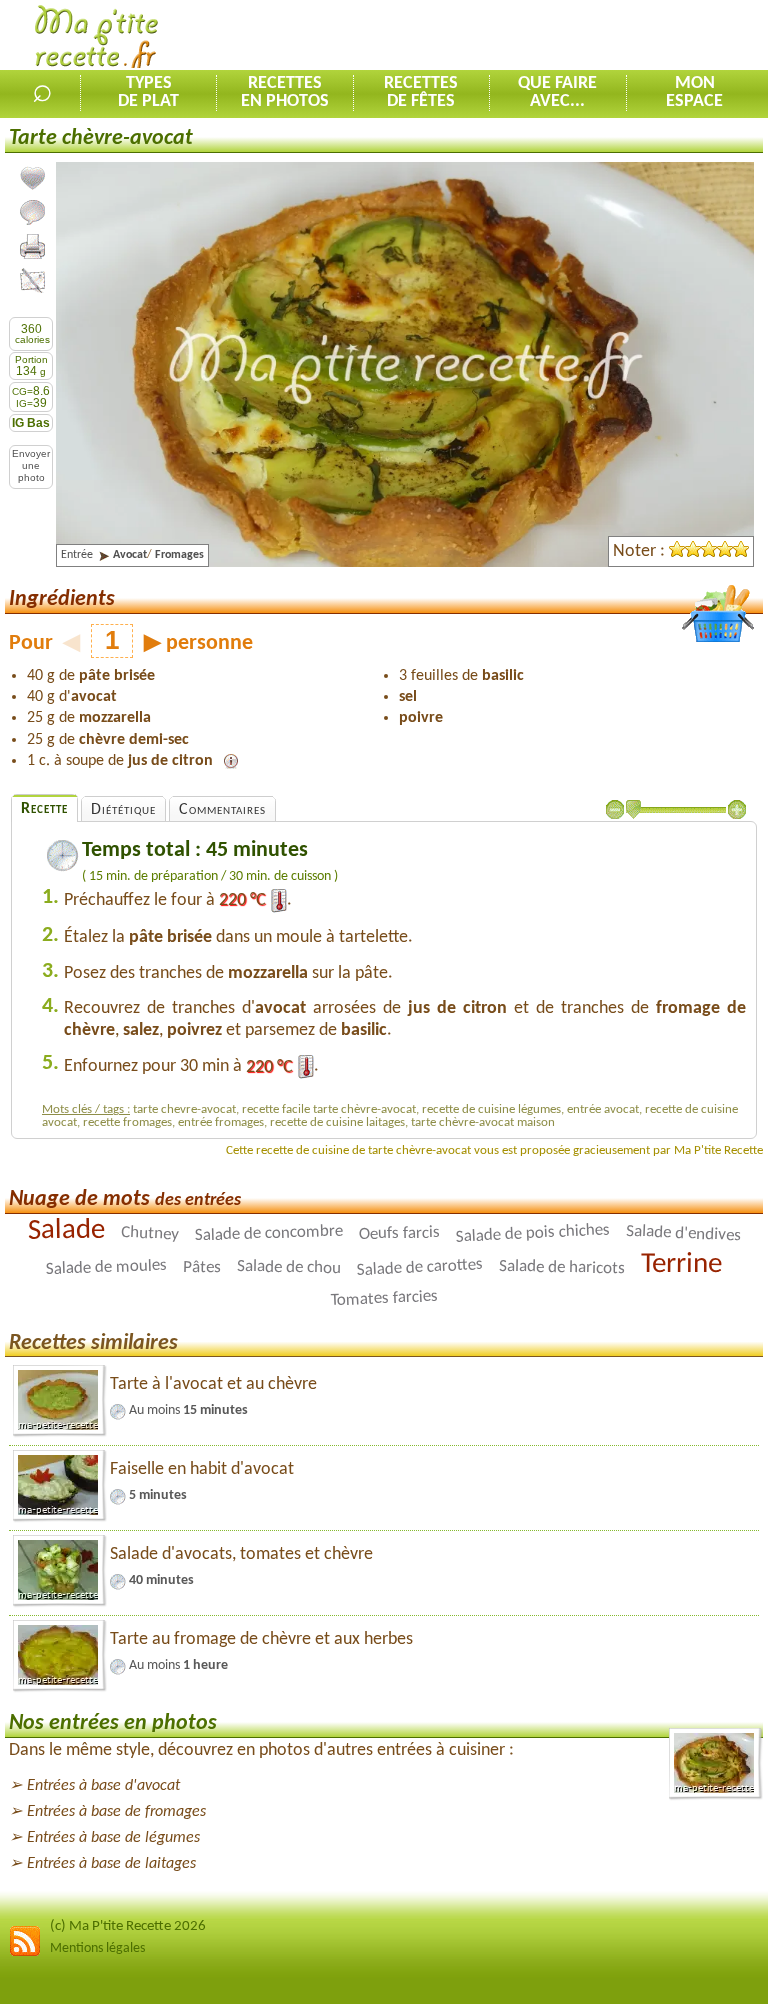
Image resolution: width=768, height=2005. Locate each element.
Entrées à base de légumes (113, 1838)
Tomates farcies (384, 1297)
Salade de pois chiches (532, 1233)
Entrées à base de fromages (116, 1812)
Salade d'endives (683, 1233)
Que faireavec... (557, 93)
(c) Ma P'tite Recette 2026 (128, 1926)
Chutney (149, 1232)
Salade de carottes (419, 1266)
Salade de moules (106, 1267)
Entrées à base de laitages (111, 1864)
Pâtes (202, 1267)
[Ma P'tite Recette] (96, 40)
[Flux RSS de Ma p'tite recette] (25, 1953)
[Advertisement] (534, 36)
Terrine (681, 1263)
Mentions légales (97, 1948)
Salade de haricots (562, 1266)
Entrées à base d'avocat (103, 1786)
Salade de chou (289, 1267)
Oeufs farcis (398, 1233)
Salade (65, 1230)
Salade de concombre (268, 1233)
